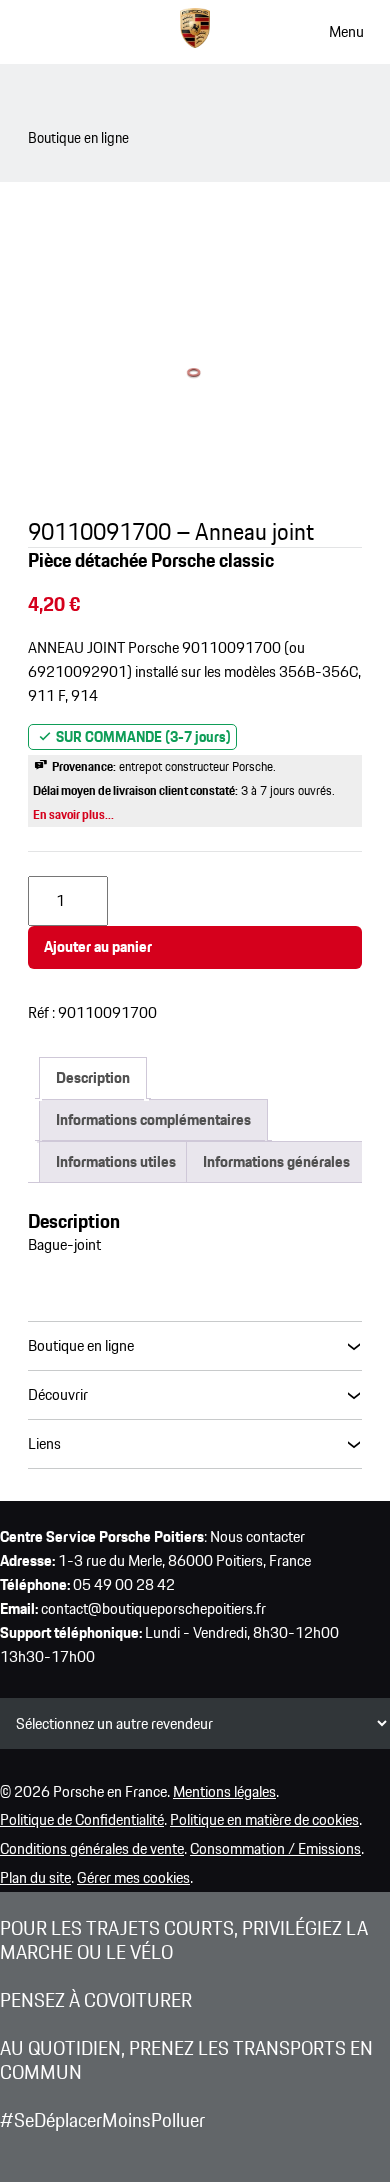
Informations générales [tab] (276, 1161)
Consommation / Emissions (275, 1848)
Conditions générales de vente (92, 1848)
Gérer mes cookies (133, 1877)
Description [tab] (93, 1077)
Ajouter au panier (98, 946)
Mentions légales (224, 1791)
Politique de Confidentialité (82, 1819)
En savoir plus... (73, 814)
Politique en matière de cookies (264, 1819)
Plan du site (35, 1877)
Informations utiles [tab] (116, 1161)
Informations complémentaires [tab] (153, 1119)
